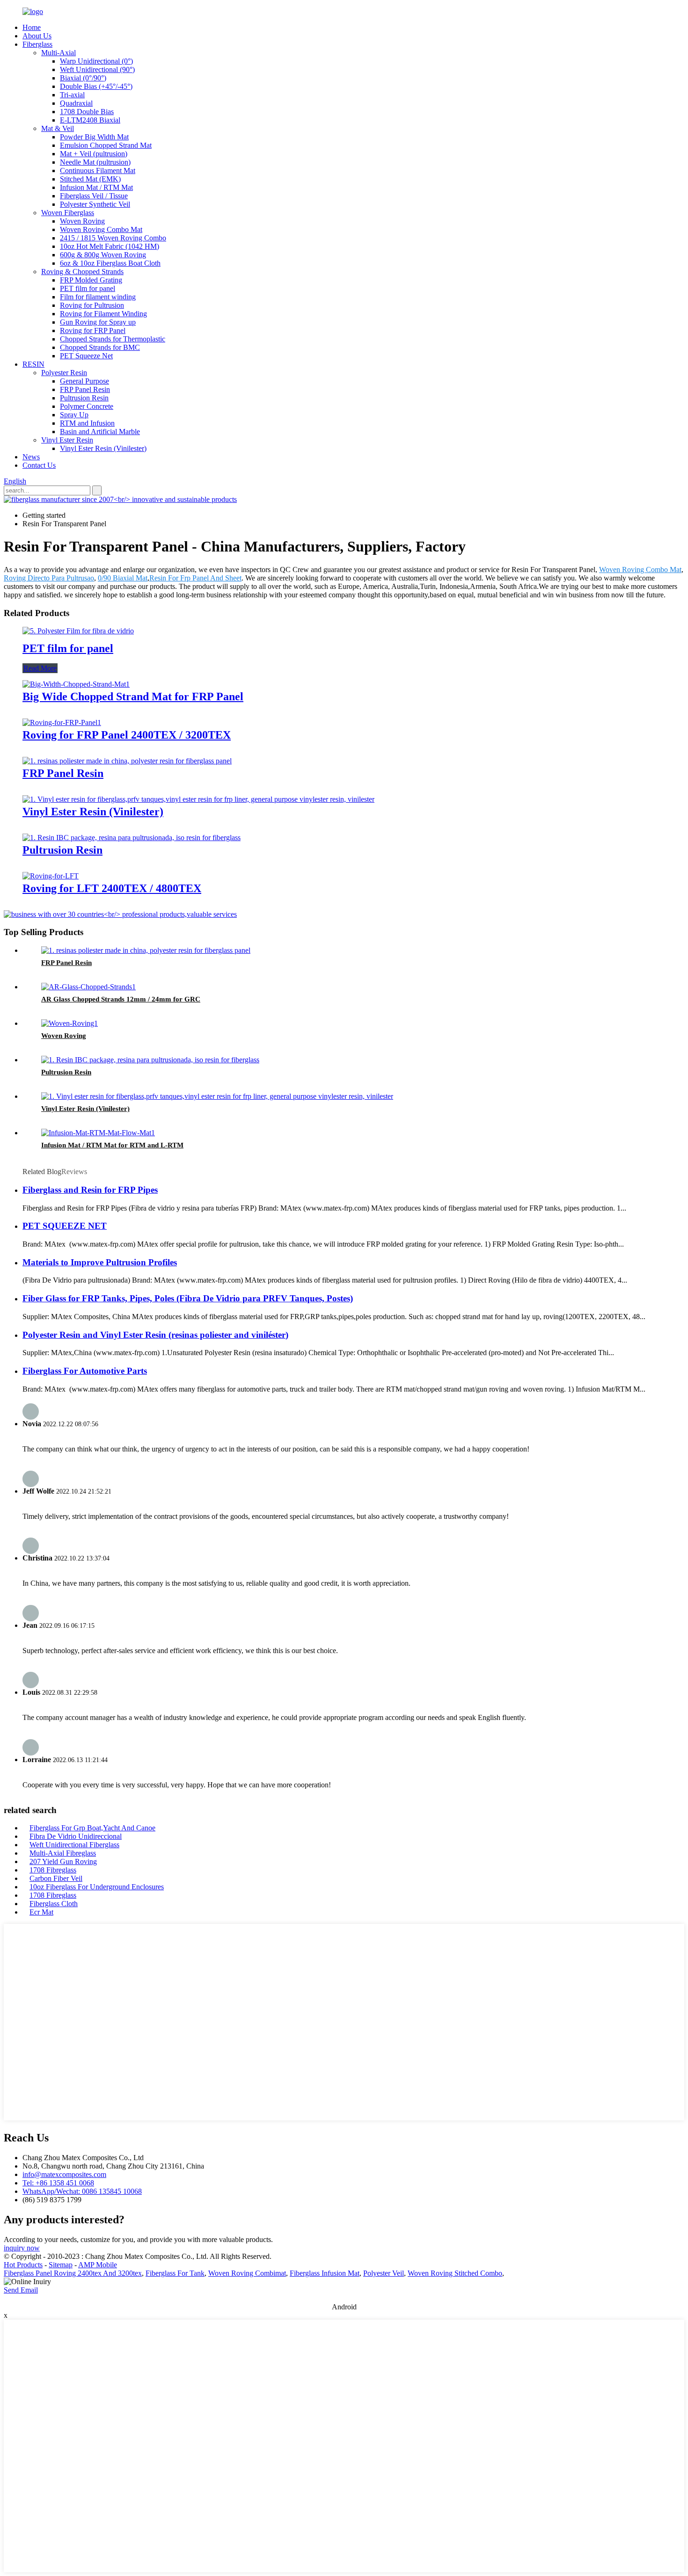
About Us (37, 36)
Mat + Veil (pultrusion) (94, 154)
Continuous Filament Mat (98, 171)
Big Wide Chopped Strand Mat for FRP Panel (133, 697)
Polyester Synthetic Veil (95, 204)
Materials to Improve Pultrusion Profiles (100, 1262)
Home (32, 27)
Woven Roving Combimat (247, 2273)
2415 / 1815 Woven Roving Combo (113, 238)
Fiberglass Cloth (54, 1904)
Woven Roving (82, 221)
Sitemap (61, 2265)
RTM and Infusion (87, 423)
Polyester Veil (384, 2273)
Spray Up (74, 415)
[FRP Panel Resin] (127, 761)
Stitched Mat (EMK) (90, 179)
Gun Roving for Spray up (98, 322)
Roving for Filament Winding (103, 314)
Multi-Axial (59, 53)
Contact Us (39, 465)
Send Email (21, 2290)
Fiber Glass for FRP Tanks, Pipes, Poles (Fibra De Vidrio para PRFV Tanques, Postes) (188, 1298)
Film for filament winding (98, 297)
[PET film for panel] (78, 631)
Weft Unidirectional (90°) (97, 69)
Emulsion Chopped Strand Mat (106, 145)
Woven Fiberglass (68, 213)
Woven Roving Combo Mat (101, 229)
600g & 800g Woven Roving (103, 255)
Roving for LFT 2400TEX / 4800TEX (112, 888)
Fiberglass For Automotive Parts (85, 1371)
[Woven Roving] (70, 1023)
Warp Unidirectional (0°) (96, 61)
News (31, 457)
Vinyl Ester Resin (67, 440)
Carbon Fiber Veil (56, 1878)
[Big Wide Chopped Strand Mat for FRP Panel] (76, 684)
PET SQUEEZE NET (65, 1226)
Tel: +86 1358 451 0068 (58, 2183)
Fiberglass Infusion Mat (325, 2273)
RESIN (33, 364)
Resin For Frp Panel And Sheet (195, 578)
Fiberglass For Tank (175, 2273)
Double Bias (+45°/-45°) (96, 86)
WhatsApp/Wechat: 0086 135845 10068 (82, 2191)
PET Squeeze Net (86, 356)
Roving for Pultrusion (92, 305)
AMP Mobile (98, 2265)
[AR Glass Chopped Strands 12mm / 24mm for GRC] (88, 987)
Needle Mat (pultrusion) (95, 162)
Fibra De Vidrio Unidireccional (76, 1836)
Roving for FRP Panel (93, 330)
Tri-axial (72, 95)
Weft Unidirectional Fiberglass (74, 1845)
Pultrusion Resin (84, 398)
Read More (40, 668)
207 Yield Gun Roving (63, 1861)
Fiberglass (37, 44)
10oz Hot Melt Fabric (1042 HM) (110, 246)
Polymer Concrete (87, 406)
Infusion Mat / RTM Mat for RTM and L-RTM (112, 1145)
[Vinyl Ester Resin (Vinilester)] (198, 799)
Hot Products (23, 2265)
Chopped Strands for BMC (100, 347)
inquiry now (22, 2248)
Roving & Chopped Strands (82, 272)
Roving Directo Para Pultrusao (49, 578)
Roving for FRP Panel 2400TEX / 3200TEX (127, 735)
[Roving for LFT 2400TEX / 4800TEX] (51, 876)
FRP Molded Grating (91, 280)
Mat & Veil (58, 128)
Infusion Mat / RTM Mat (96, 187)
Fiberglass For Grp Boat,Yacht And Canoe (92, 1828)
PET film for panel (88, 288)
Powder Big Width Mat (94, 137)
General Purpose (84, 381)
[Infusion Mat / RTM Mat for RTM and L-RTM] (98, 1133)
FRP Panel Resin (85, 389)
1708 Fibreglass (53, 1870)
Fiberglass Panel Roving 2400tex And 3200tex (73, 2273)
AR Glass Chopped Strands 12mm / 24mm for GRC (121, 999)
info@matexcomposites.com (64, 2174)
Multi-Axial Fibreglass (63, 1853)
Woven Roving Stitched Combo (455, 2273)
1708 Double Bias (87, 112)
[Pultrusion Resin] (132, 838)
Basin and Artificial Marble (100, 432)
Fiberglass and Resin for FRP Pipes (90, 1190)
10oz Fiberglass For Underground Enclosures (97, 1887)
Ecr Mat (41, 1912)
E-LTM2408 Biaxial (90, 120)
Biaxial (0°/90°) (83, 78)
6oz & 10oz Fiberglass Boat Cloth (110, 263)
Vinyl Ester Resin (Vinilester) (103, 448)
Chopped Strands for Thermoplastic (113, 339)
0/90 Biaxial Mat (123, 578)
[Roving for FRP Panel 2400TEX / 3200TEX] (62, 722)
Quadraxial (76, 103)
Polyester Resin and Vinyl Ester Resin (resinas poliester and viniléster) (155, 1335)
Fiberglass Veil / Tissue (94, 196)
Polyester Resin (64, 373)
